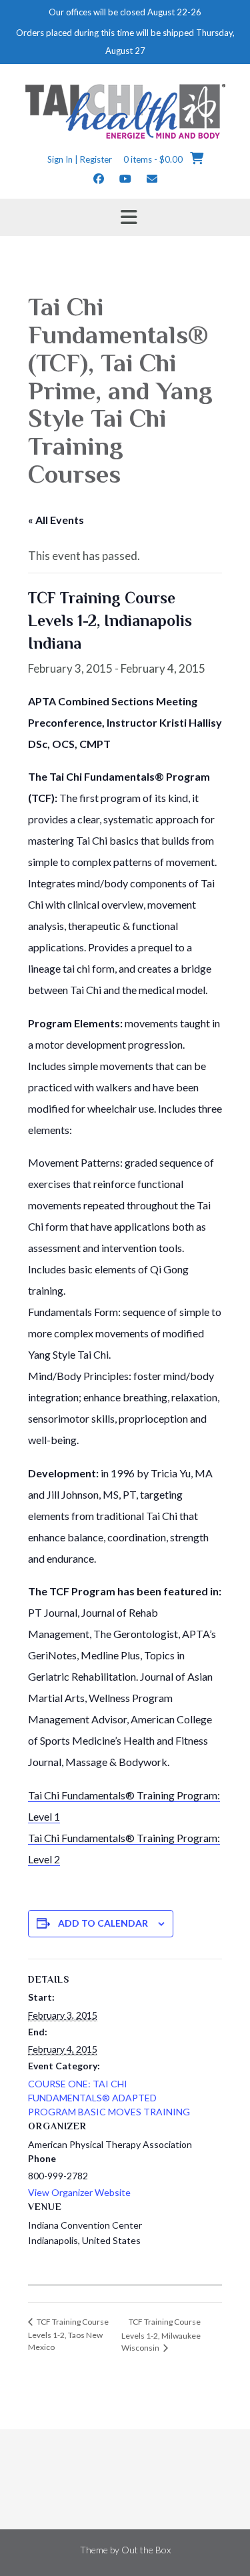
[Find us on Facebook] (99, 178)
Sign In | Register (80, 159)
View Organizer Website (79, 2192)
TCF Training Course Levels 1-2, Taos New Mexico (68, 2334)
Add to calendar (103, 1923)
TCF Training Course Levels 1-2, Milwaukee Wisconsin (161, 2335)
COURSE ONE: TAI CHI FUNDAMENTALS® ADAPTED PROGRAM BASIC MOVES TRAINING (109, 2098)
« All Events (56, 520)
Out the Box (146, 2550)
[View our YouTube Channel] (125, 178)
